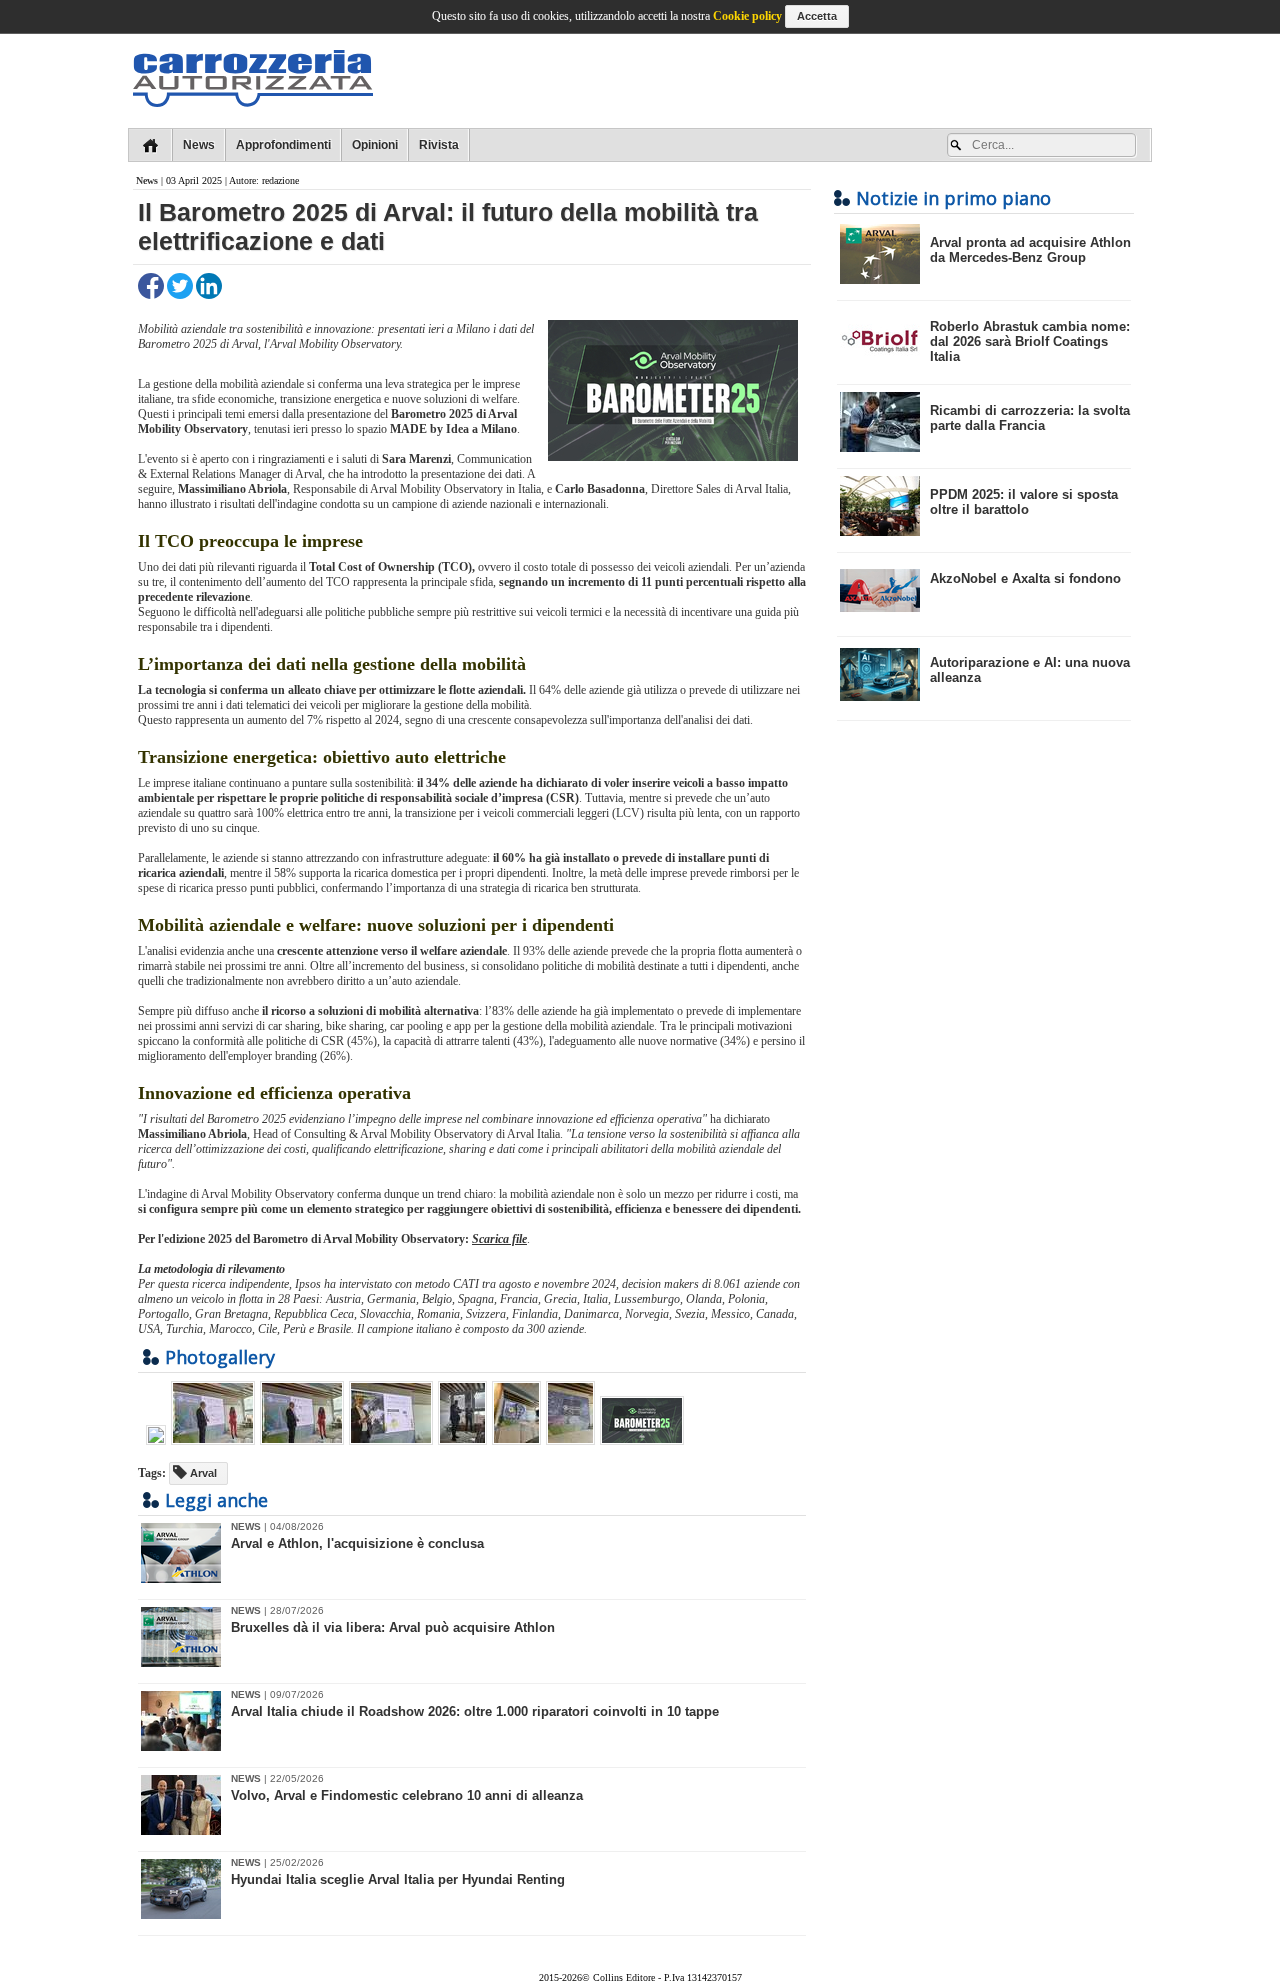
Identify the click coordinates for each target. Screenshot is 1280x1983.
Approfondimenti (283, 145)
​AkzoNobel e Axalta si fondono (1025, 578)
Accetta (817, 16)
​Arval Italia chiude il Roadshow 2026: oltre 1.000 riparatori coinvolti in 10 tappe (475, 1711)
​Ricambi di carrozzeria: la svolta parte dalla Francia (1030, 418)
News (199, 145)
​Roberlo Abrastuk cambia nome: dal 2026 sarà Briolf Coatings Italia (1030, 341)
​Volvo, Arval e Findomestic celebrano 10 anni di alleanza (407, 1795)
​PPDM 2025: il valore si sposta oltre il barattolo (1024, 502)
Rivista (439, 145)
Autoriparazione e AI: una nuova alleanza (1030, 670)
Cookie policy (747, 16)
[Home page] (150, 145)
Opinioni (375, 145)
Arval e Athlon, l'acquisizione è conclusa (357, 1543)
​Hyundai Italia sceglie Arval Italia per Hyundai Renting (398, 1879)
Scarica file (499, 1239)
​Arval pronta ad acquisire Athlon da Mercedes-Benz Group (1030, 250)
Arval (202, 1473)
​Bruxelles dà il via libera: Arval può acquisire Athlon (393, 1627)
